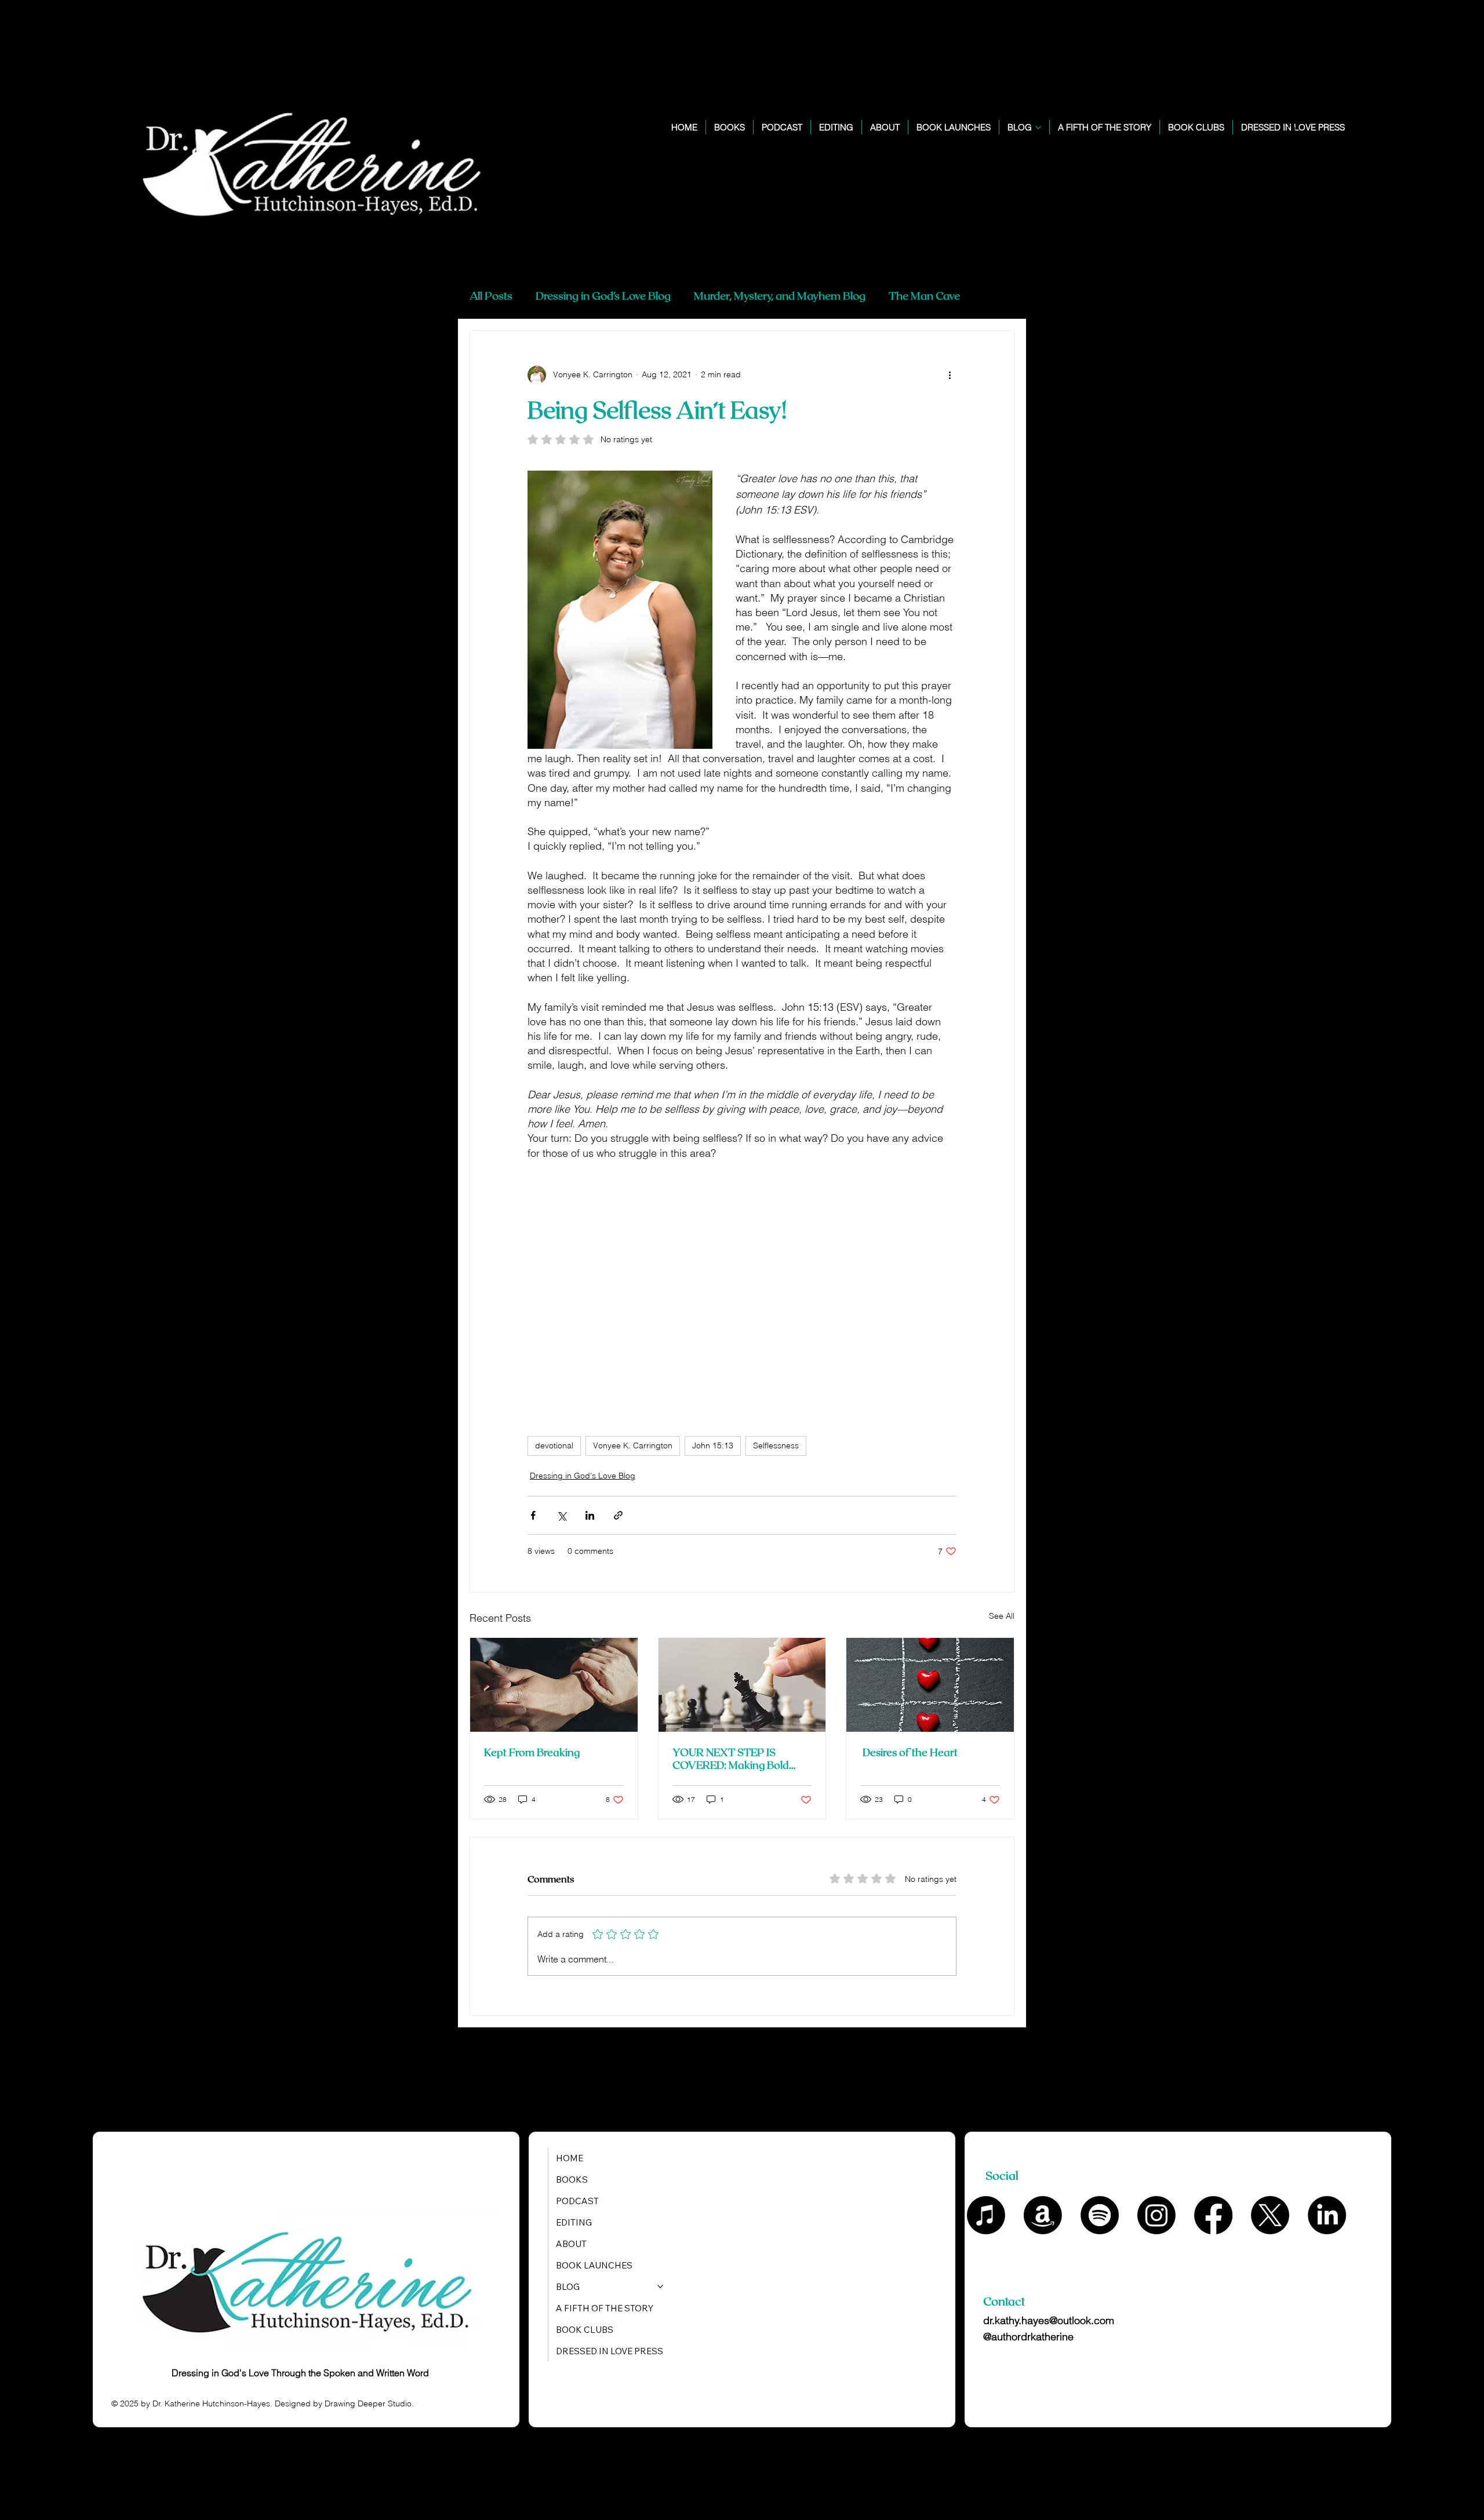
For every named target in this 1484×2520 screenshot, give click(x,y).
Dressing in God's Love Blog (603, 295)
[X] (1270, 2215)
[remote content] (742, 1292)
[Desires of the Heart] (930, 1685)
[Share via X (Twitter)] (561, 1515)
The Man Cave (924, 295)
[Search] (1292, 130)
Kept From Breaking (532, 1752)
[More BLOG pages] (1038, 128)
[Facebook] (1213, 2215)
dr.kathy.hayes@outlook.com (1049, 2320)
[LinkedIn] (1327, 2215)
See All (1002, 1616)
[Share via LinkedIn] (590, 1515)
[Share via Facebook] (533, 1515)
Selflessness (776, 1445)
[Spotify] (1100, 2215)
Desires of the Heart (909, 1752)
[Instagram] (1156, 2215)
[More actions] (950, 375)
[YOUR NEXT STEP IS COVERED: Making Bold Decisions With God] (742, 1685)
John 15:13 (713, 1445)
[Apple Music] (986, 2215)
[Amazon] (1043, 2215)
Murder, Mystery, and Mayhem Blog (780, 295)
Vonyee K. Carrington (633, 1445)
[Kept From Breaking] (554, 1685)
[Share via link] (618, 1515)
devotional (554, 1445)
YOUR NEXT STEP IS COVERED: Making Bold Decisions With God (731, 1758)
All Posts (491, 295)
